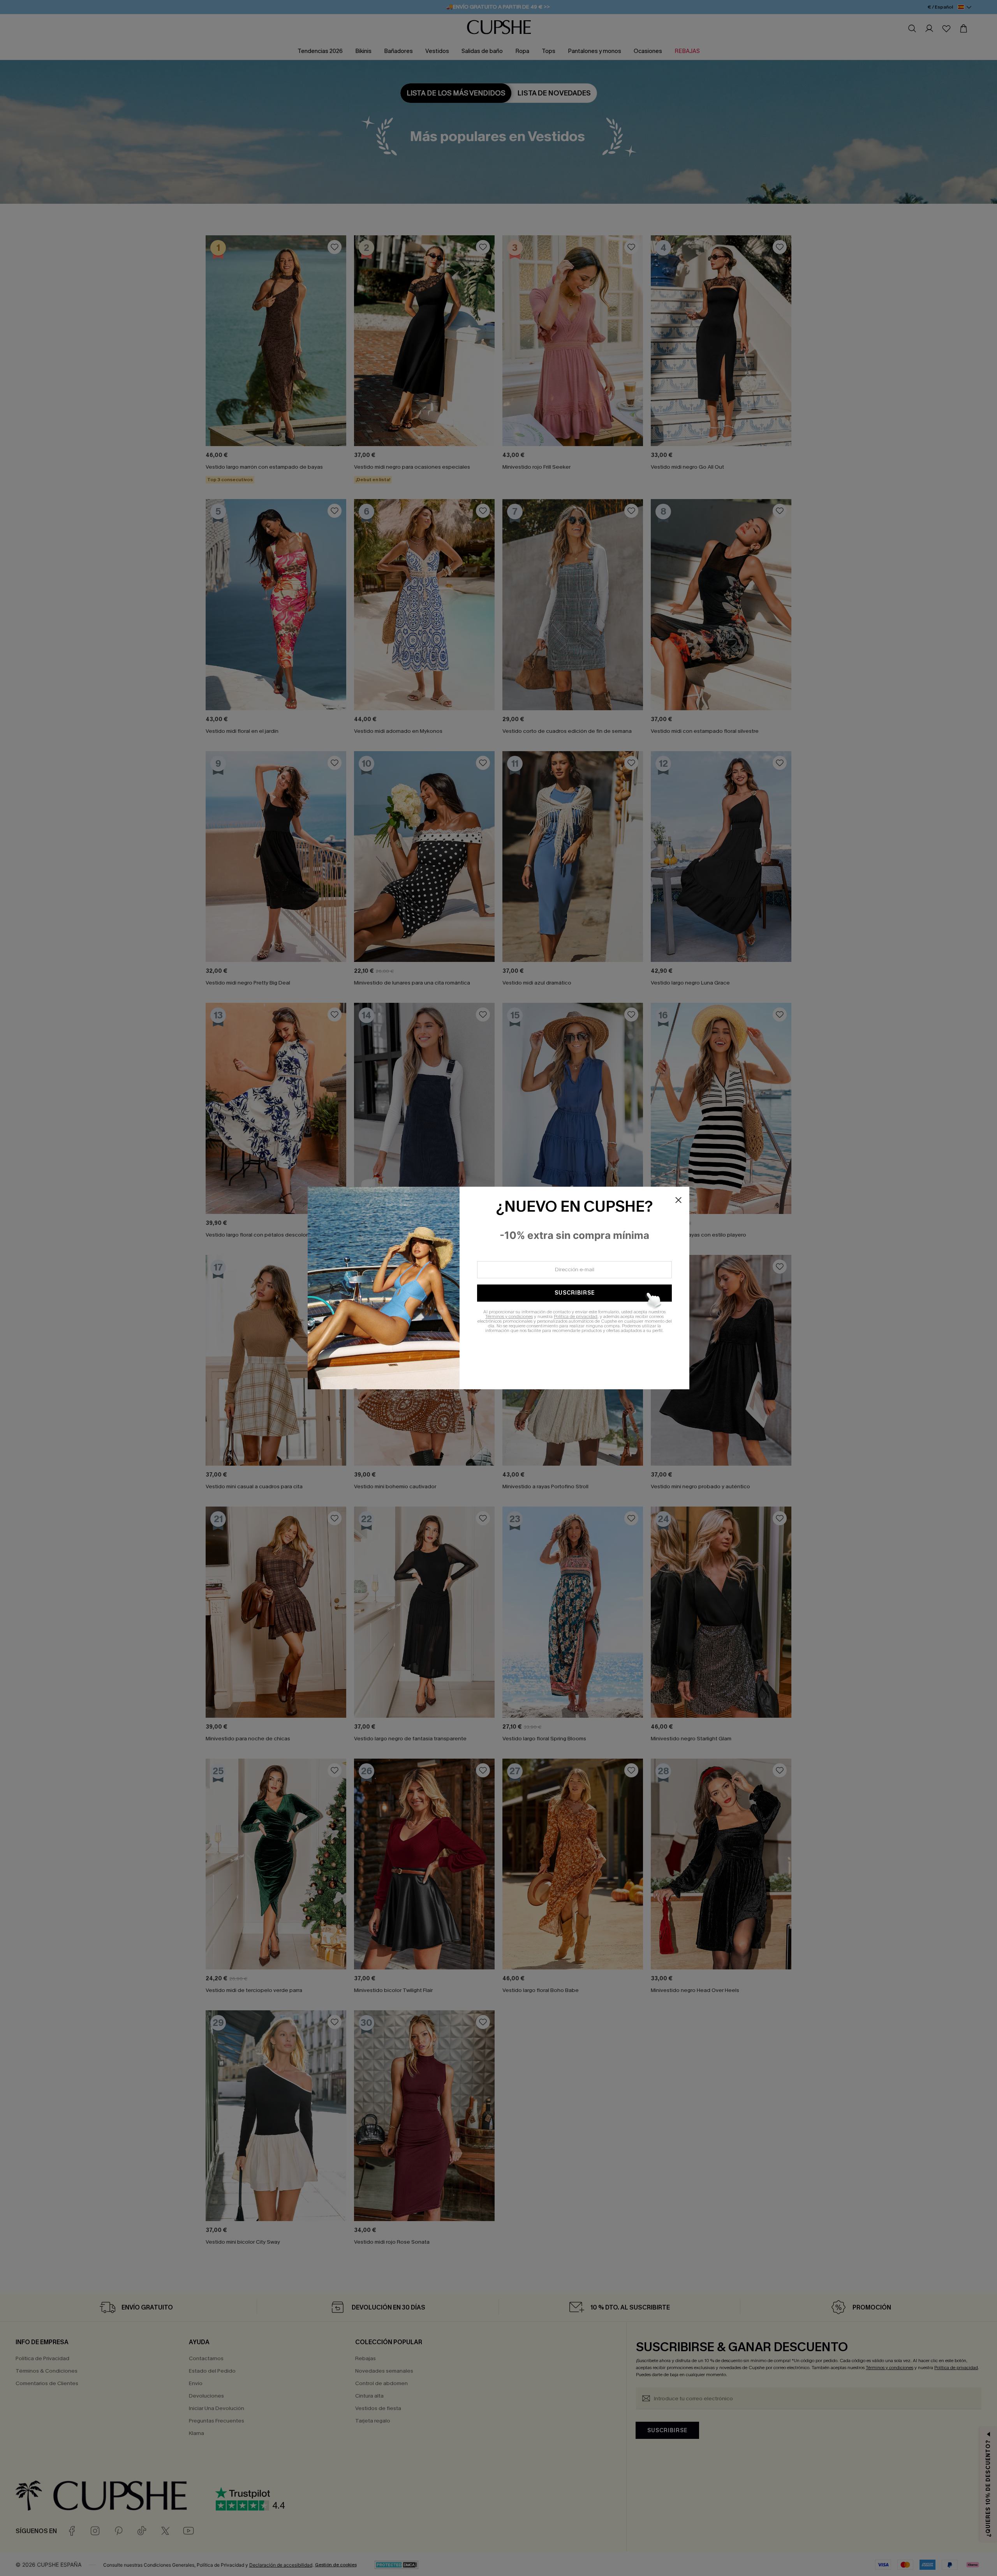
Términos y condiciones (509, 1316)
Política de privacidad (576, 1316)
